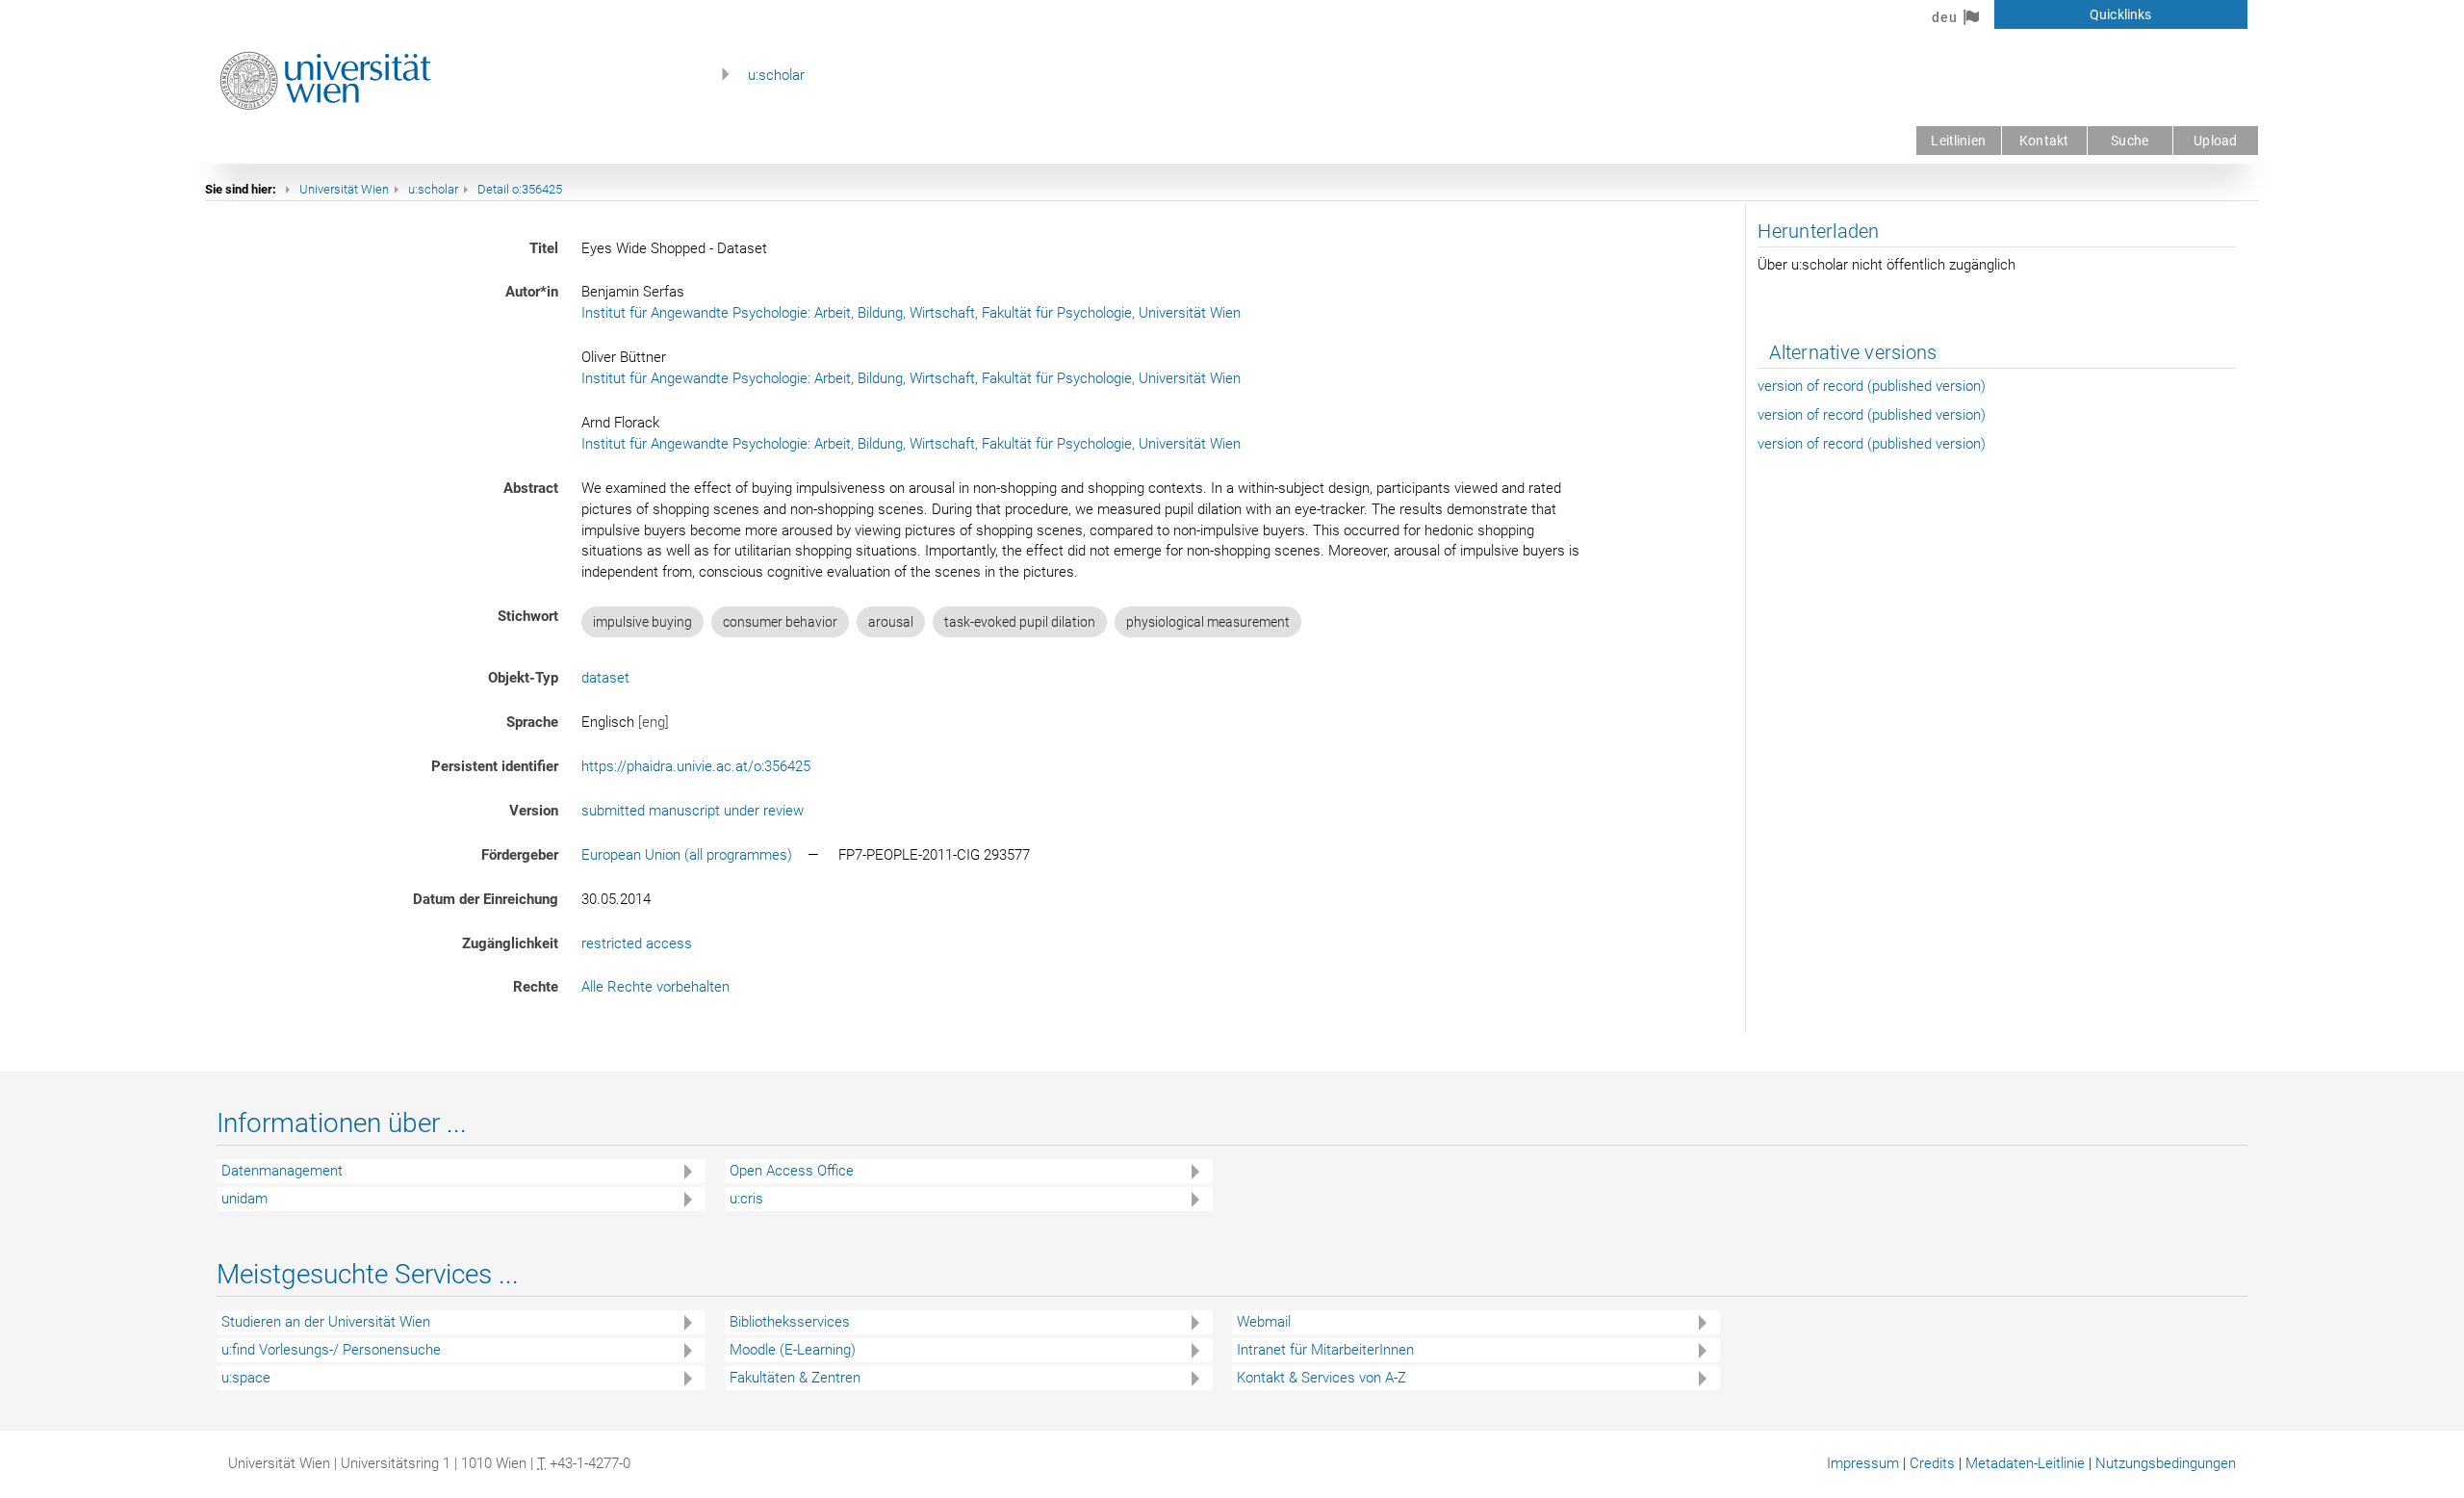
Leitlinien (1958, 141)
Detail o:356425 (520, 189)
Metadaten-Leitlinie (2025, 1463)
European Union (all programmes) (687, 855)
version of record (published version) (1872, 386)
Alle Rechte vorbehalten (655, 987)
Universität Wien (344, 189)
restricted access (637, 943)
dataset (605, 678)
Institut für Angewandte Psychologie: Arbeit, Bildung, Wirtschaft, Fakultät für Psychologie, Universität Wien (911, 313)
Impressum (1863, 1463)
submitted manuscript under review (693, 811)
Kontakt (2044, 141)
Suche (2130, 141)
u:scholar (776, 75)
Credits (1932, 1463)
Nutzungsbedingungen (2166, 1463)
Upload (2215, 141)
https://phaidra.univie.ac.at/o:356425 (696, 766)
